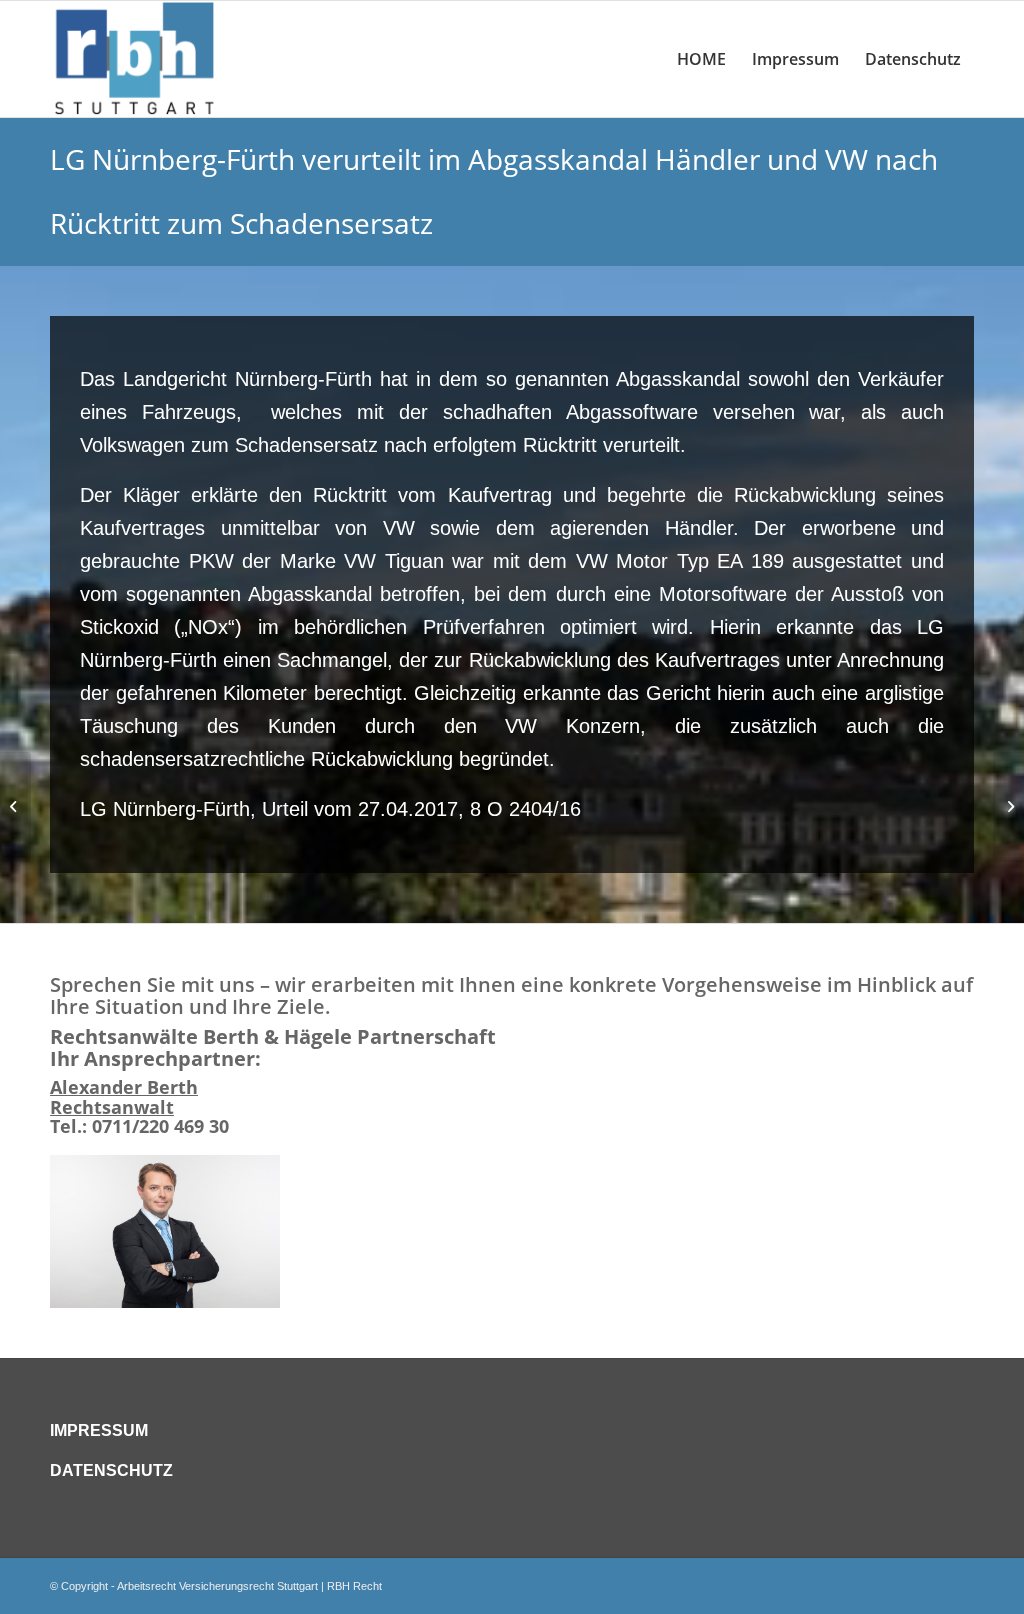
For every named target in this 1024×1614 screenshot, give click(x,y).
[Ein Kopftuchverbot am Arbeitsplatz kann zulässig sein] (15, 807)
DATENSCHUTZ (111, 1470)
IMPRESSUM (99, 1430)
